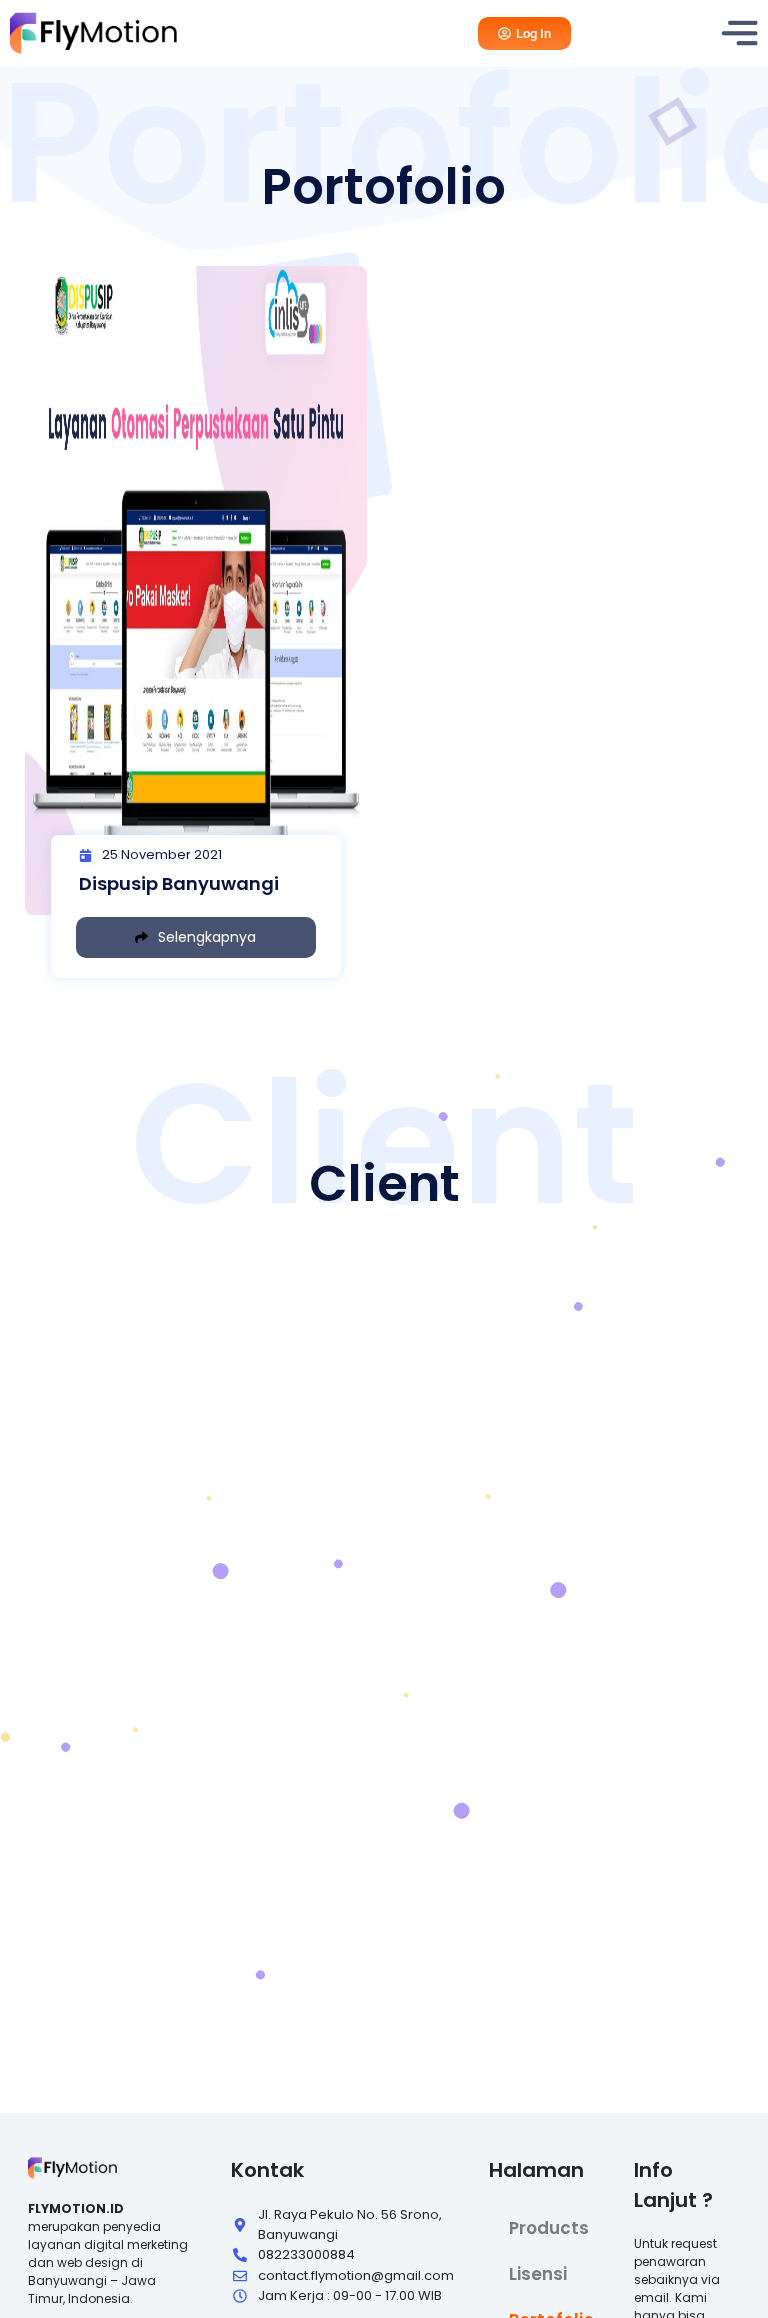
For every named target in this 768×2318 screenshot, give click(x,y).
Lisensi (538, 2274)
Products (549, 2228)
